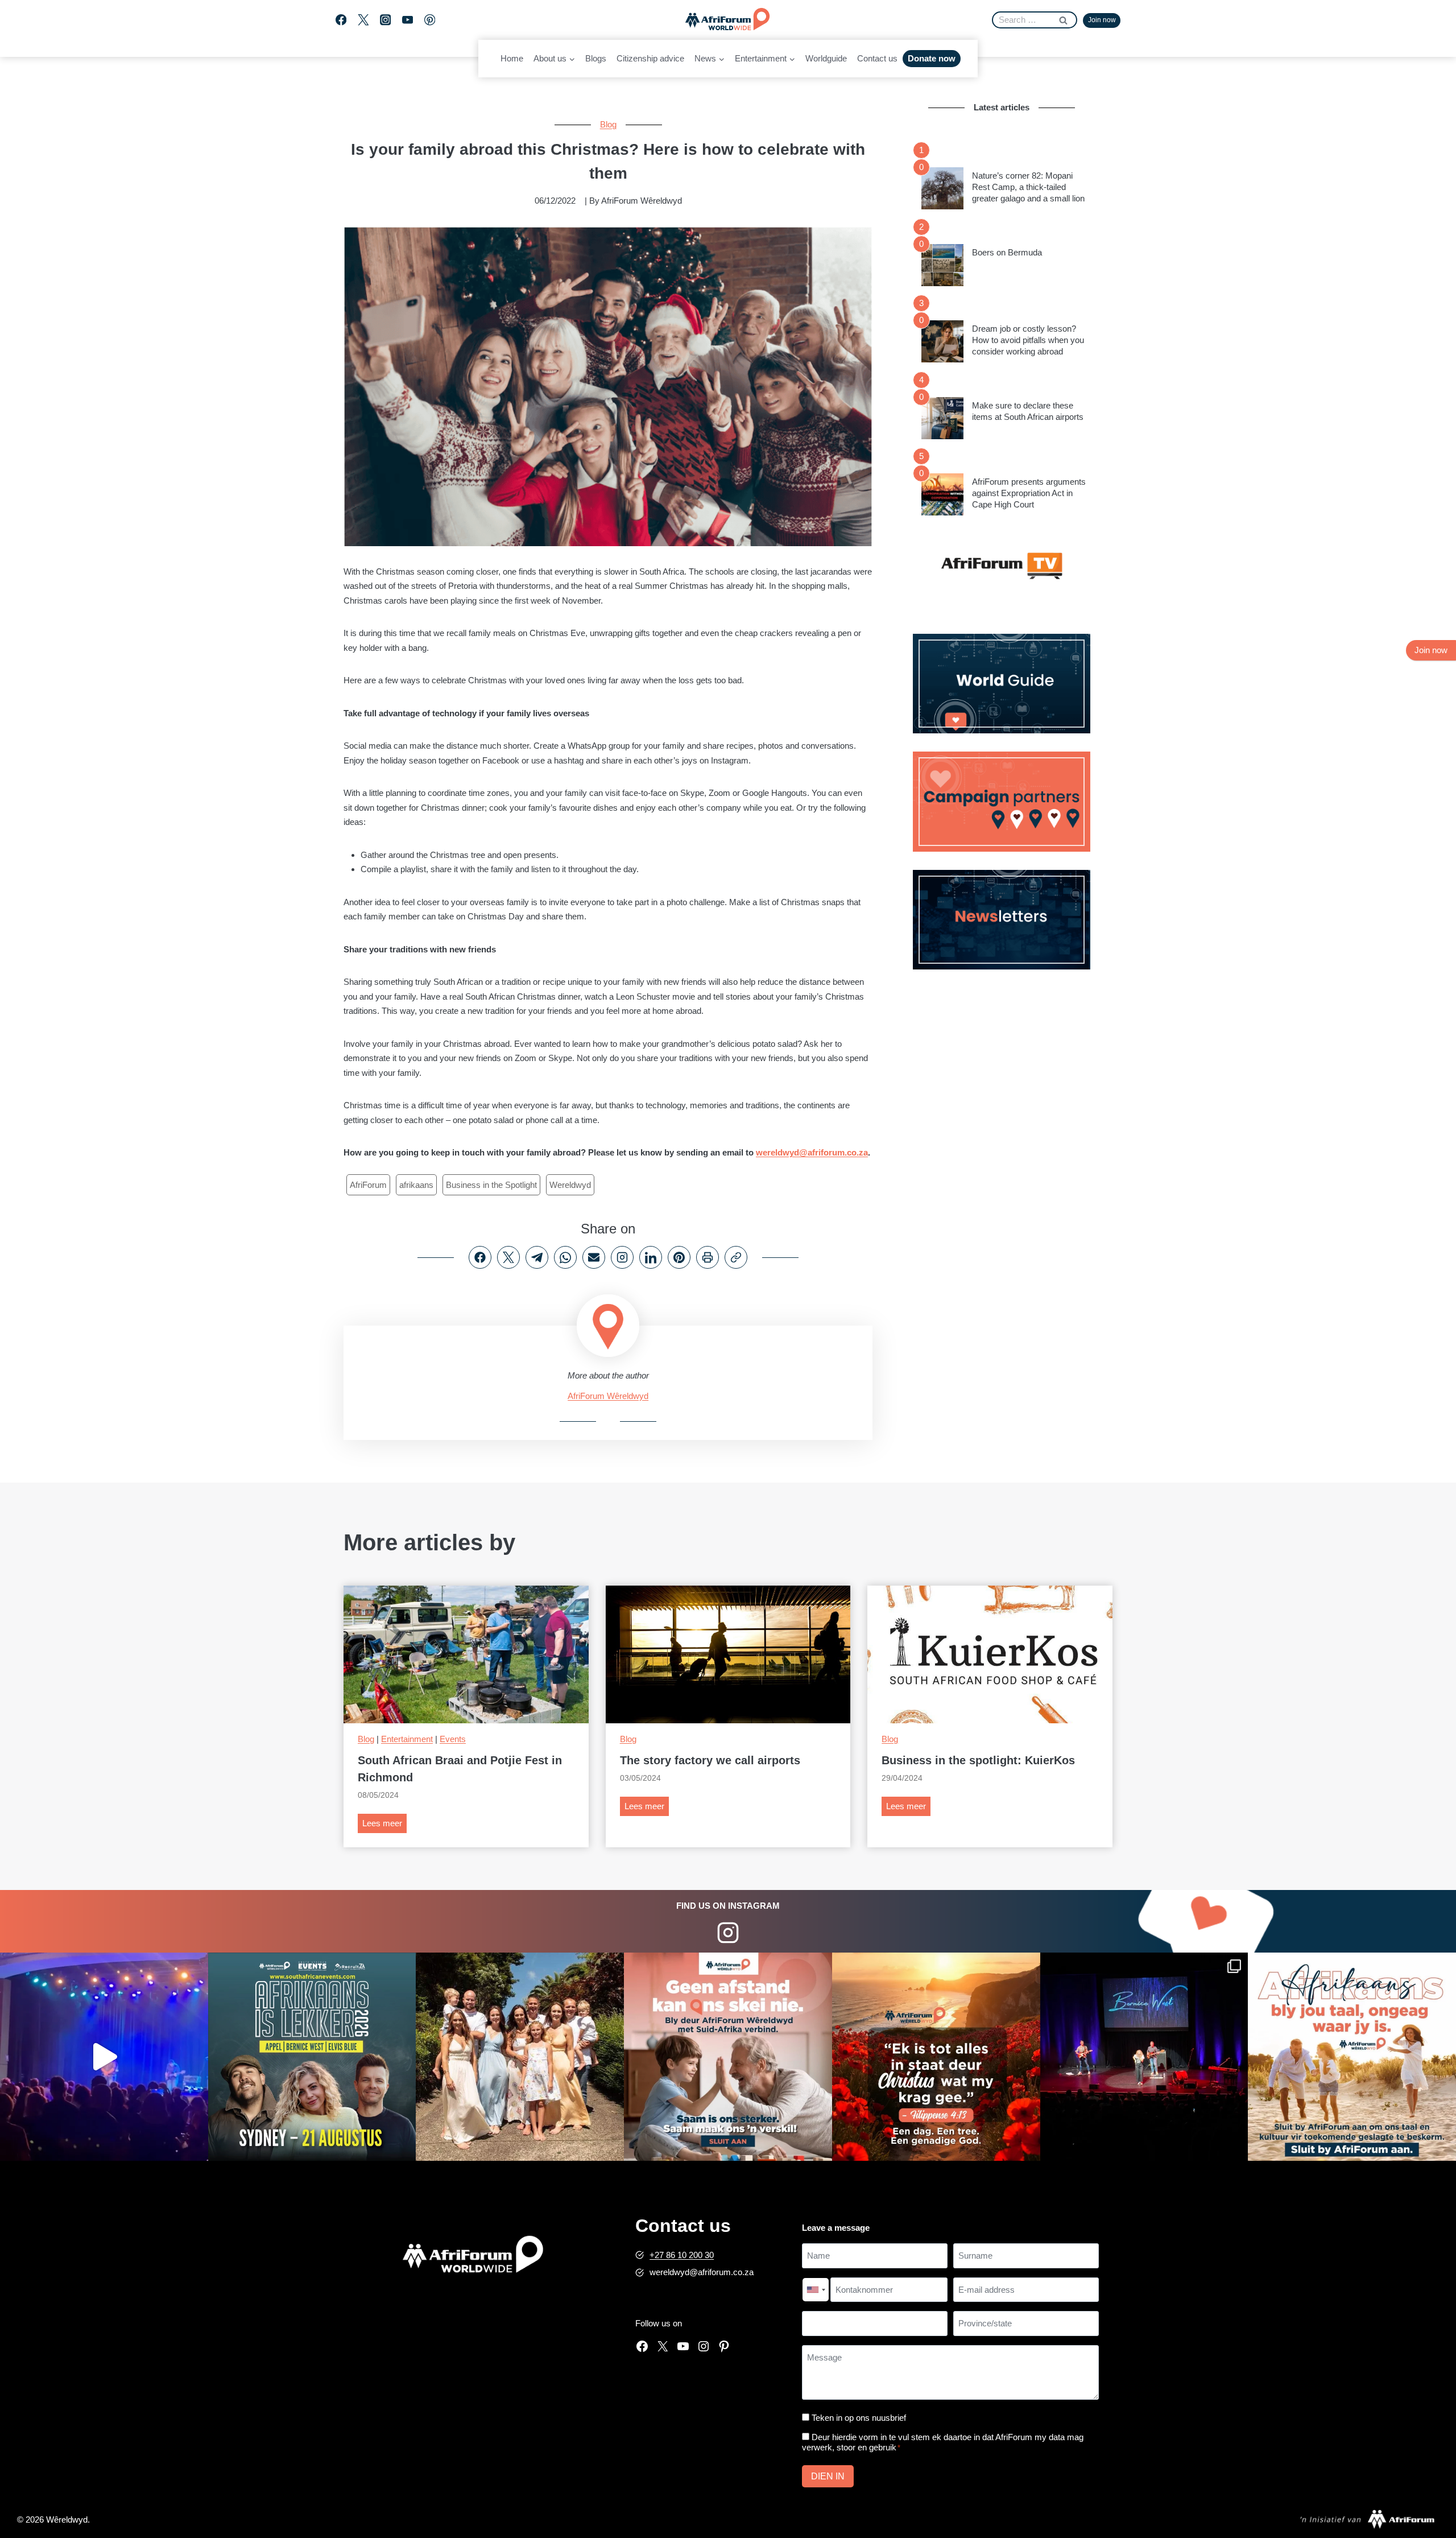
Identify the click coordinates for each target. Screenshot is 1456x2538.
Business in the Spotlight (491, 1185)
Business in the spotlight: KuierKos (978, 1760)
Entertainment (407, 1739)
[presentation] (942, 188)
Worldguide (826, 58)
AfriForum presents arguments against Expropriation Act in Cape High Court (1029, 493)
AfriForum (368, 1185)
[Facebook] (341, 20)
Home (512, 58)
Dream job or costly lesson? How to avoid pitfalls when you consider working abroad (1028, 340)
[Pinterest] (430, 20)
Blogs (596, 58)
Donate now (932, 58)
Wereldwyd (570, 1185)
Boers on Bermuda (1007, 252)
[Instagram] (385, 20)
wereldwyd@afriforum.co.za (812, 1152)
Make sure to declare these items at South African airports (1028, 411)
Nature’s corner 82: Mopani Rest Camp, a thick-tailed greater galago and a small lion (1028, 187)
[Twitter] (363, 20)
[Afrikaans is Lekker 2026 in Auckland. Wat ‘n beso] (1144, 2057)
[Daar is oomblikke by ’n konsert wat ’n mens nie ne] (104, 2057)
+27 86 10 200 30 (682, 2255)
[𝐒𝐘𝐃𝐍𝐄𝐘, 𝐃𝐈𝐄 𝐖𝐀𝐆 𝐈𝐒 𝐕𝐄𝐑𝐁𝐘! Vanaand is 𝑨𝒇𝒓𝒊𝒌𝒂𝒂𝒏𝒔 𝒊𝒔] (312, 2057)
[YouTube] (408, 20)
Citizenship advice (650, 58)
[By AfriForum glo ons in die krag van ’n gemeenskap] (728, 2057)
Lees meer (384, 1825)
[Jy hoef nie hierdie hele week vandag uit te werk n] (936, 2057)
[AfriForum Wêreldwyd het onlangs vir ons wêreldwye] (520, 2057)
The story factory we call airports (710, 1760)
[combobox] (816, 2290)
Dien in (828, 2476)
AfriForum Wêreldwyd (608, 1396)
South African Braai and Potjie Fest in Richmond (460, 1769)
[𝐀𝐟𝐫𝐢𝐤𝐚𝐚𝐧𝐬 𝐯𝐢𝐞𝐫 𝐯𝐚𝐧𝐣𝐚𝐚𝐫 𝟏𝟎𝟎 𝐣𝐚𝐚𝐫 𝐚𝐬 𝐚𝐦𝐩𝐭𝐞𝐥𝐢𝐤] (1352, 2057)
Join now (1102, 20)
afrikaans (416, 1185)
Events (453, 1739)
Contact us (877, 58)
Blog (608, 124)
